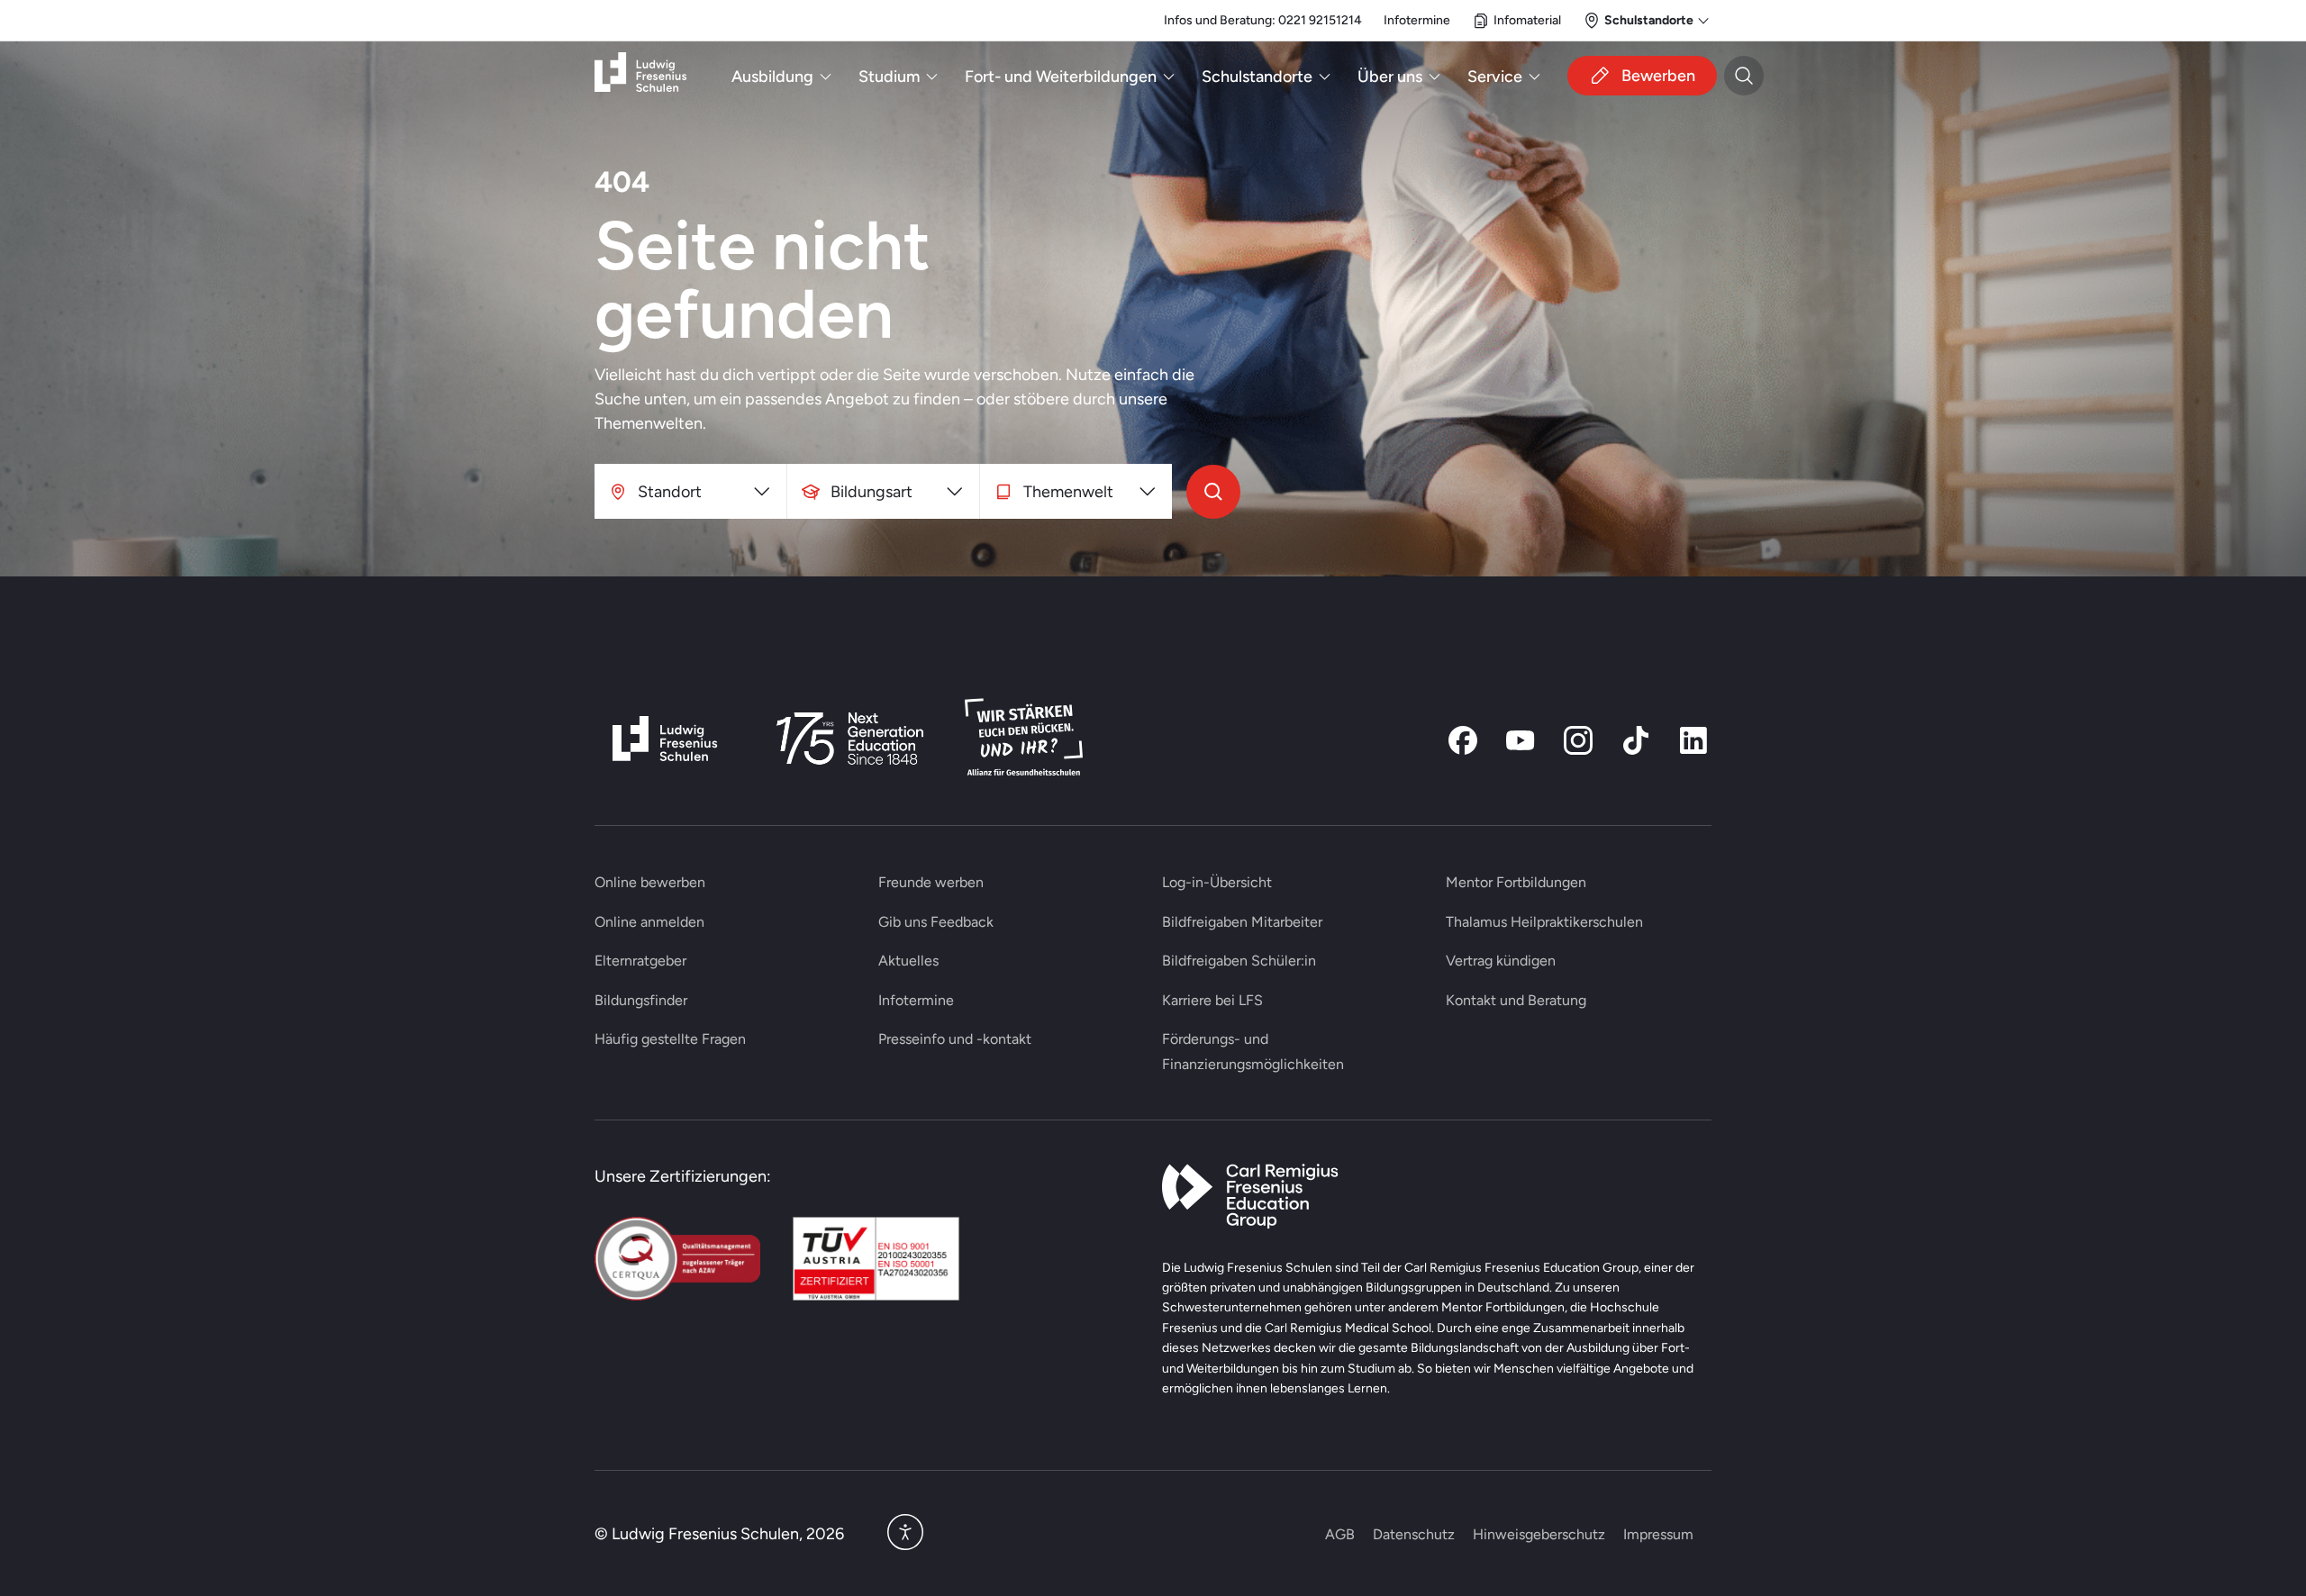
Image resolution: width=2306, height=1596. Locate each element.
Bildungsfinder (641, 1000)
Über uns (1390, 76)
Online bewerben (650, 882)
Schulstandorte (1257, 76)
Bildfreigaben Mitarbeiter (1242, 922)
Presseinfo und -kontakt (955, 1039)
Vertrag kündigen (1501, 961)
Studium (889, 76)
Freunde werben (931, 882)
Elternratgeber (640, 961)
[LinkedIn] (1693, 740)
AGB (1340, 1534)
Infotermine (1417, 20)
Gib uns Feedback (936, 922)
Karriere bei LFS (1212, 1000)
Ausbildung (772, 76)
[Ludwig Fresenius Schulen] (640, 76)
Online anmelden (649, 922)
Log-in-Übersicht (1217, 882)
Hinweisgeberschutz (1539, 1534)
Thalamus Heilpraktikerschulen (1544, 922)
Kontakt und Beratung (1516, 1000)
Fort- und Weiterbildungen (1061, 76)
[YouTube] (1521, 740)
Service (1495, 76)
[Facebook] (1463, 740)
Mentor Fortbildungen (1516, 882)
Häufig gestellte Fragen (670, 1039)
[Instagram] (1578, 740)
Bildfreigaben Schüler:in (1239, 961)
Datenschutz (1414, 1534)
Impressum (1658, 1534)
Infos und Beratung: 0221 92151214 (1263, 20)
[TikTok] (1636, 740)
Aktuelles (908, 961)
